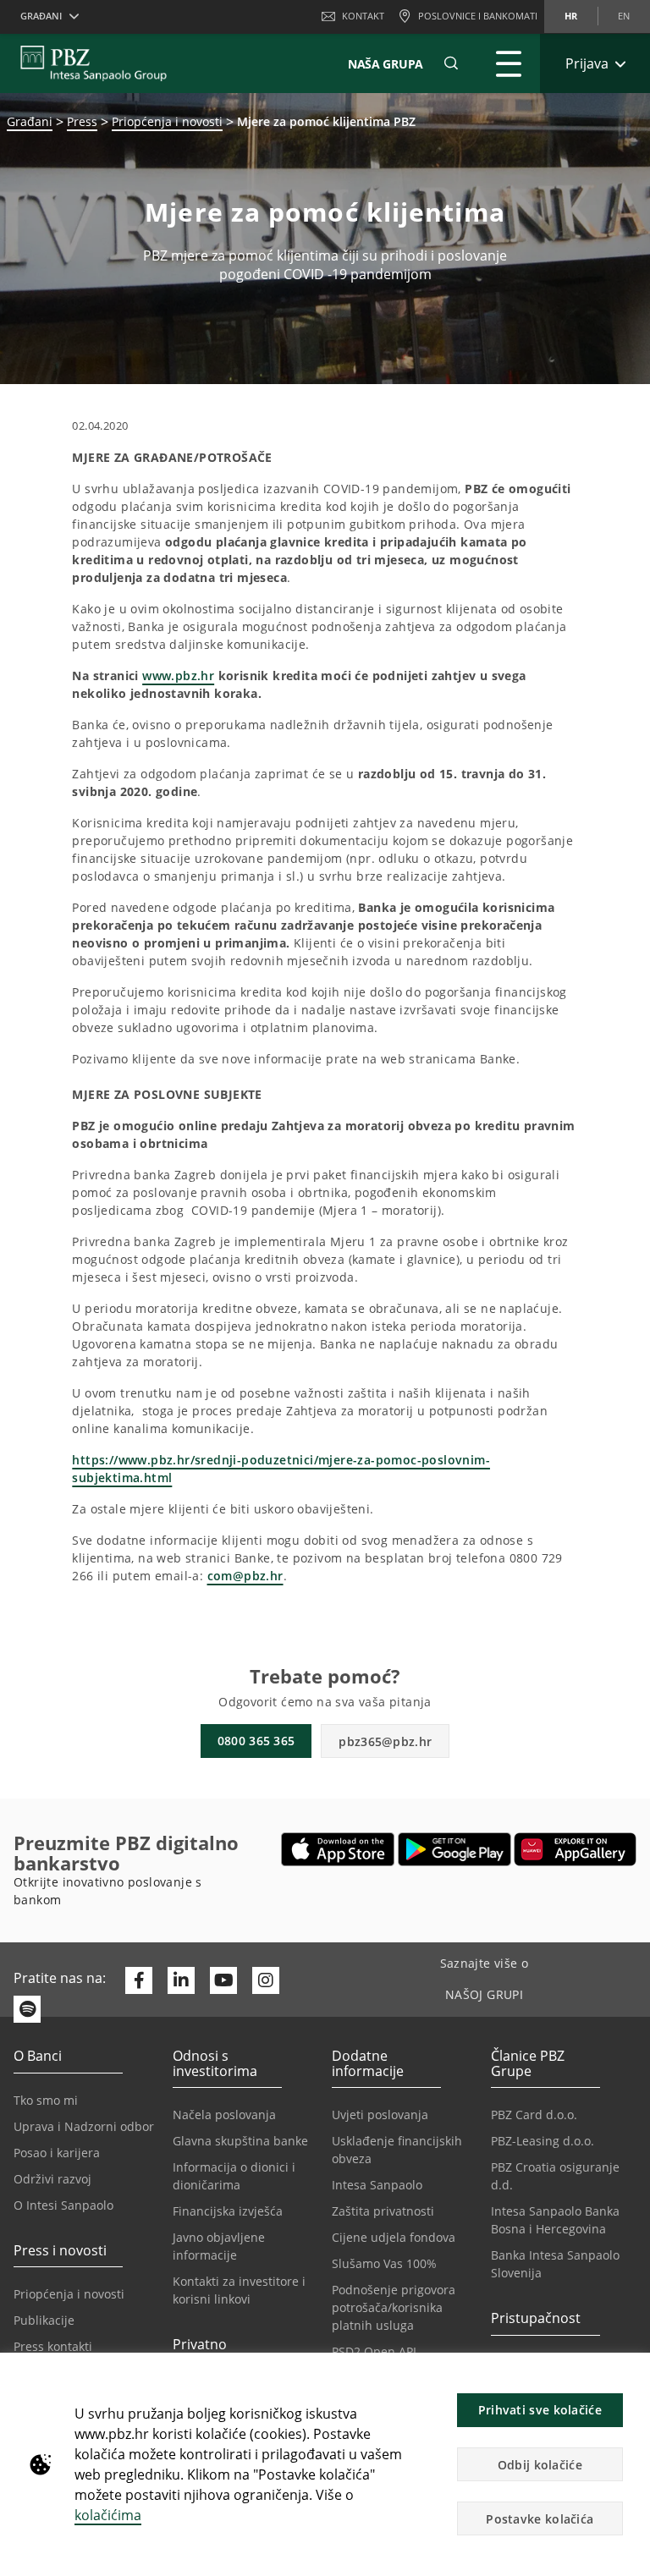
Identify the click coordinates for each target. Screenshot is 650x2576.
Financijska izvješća (228, 2211)
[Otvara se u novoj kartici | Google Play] (455, 1849)
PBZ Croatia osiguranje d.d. (555, 2176)
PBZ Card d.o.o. (534, 2115)
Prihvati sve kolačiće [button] (540, 2410)
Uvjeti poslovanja (380, 2115)
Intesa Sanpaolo (377, 2185)
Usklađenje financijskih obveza (397, 2150)
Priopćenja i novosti (167, 121)
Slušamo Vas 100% (384, 2263)
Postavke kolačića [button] (540, 2519)
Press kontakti (53, 2346)
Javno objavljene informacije (219, 2246)
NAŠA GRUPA (386, 64)
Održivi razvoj (52, 2179)
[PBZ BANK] (94, 63)
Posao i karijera (57, 2153)
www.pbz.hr (178, 676)
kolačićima (108, 2515)
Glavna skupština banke (240, 2141)
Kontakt (363, 16)
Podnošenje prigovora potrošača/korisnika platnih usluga (394, 2307)
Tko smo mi (46, 2100)
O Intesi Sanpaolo (63, 2205)
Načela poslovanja (224, 2115)
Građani (30, 121)
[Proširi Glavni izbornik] (509, 63)
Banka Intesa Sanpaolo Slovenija (555, 2264)
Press (82, 121)
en (624, 16)
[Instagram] (266, 1980)
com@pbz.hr (245, 1576)
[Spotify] (27, 2009)
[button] (630, 2375)
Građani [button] (41, 16)
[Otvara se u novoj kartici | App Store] (338, 1849)
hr (571, 16)
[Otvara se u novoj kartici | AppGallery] (575, 1849)
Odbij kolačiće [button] (540, 2465)
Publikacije (44, 2320)
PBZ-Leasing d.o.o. (543, 2141)
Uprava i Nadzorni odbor (84, 2126)
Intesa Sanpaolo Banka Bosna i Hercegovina (555, 2220)
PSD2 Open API (374, 2351)
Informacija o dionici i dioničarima (234, 2176)
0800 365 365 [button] (256, 1741)
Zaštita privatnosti (383, 2211)
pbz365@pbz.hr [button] (385, 1741)
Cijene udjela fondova (394, 2237)
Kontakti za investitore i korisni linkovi (239, 2290)
